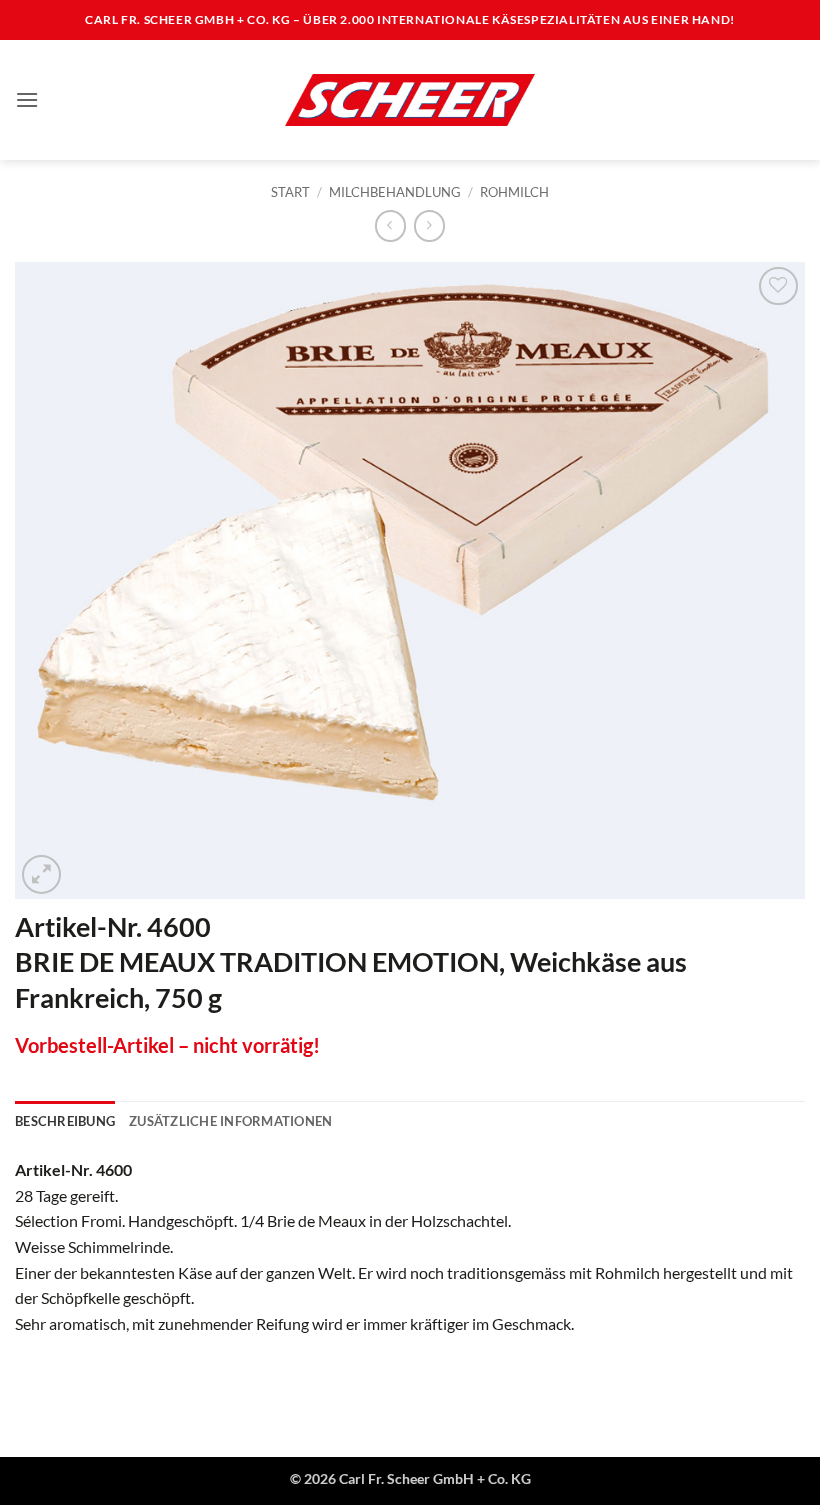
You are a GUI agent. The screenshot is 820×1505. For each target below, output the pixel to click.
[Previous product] (429, 225)
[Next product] (390, 225)
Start (290, 192)
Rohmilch (514, 192)
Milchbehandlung (395, 192)
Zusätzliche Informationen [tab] (230, 1121)
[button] (27, 99)
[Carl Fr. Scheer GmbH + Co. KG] (410, 100)
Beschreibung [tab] (65, 1121)
